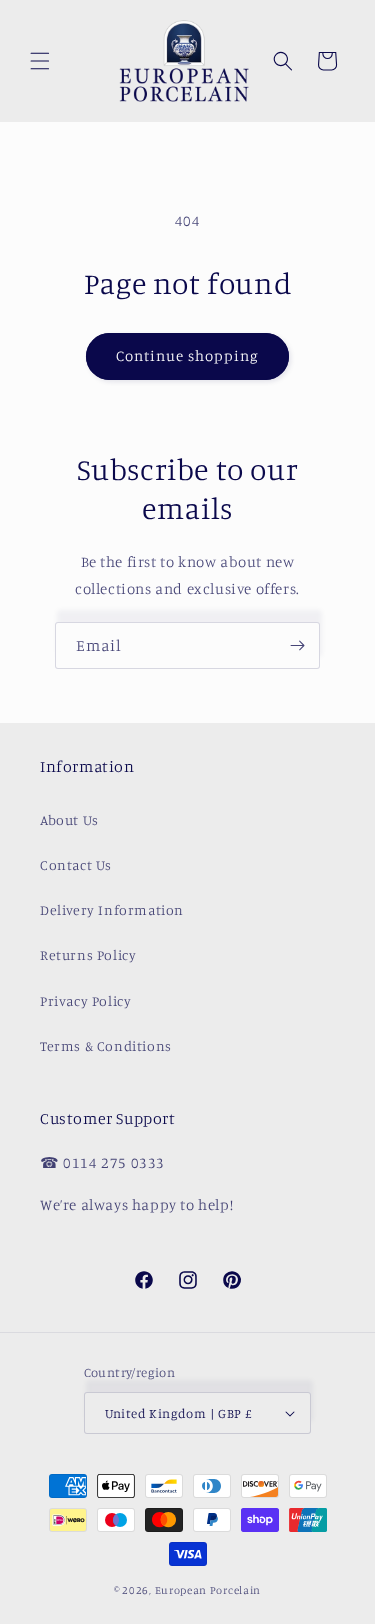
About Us (69, 819)
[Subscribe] (297, 645)
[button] (40, 61)
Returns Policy (88, 954)
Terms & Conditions (106, 1045)
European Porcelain (208, 1590)
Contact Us (76, 864)
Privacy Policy (85, 1000)
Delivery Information (112, 909)
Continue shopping (187, 355)
